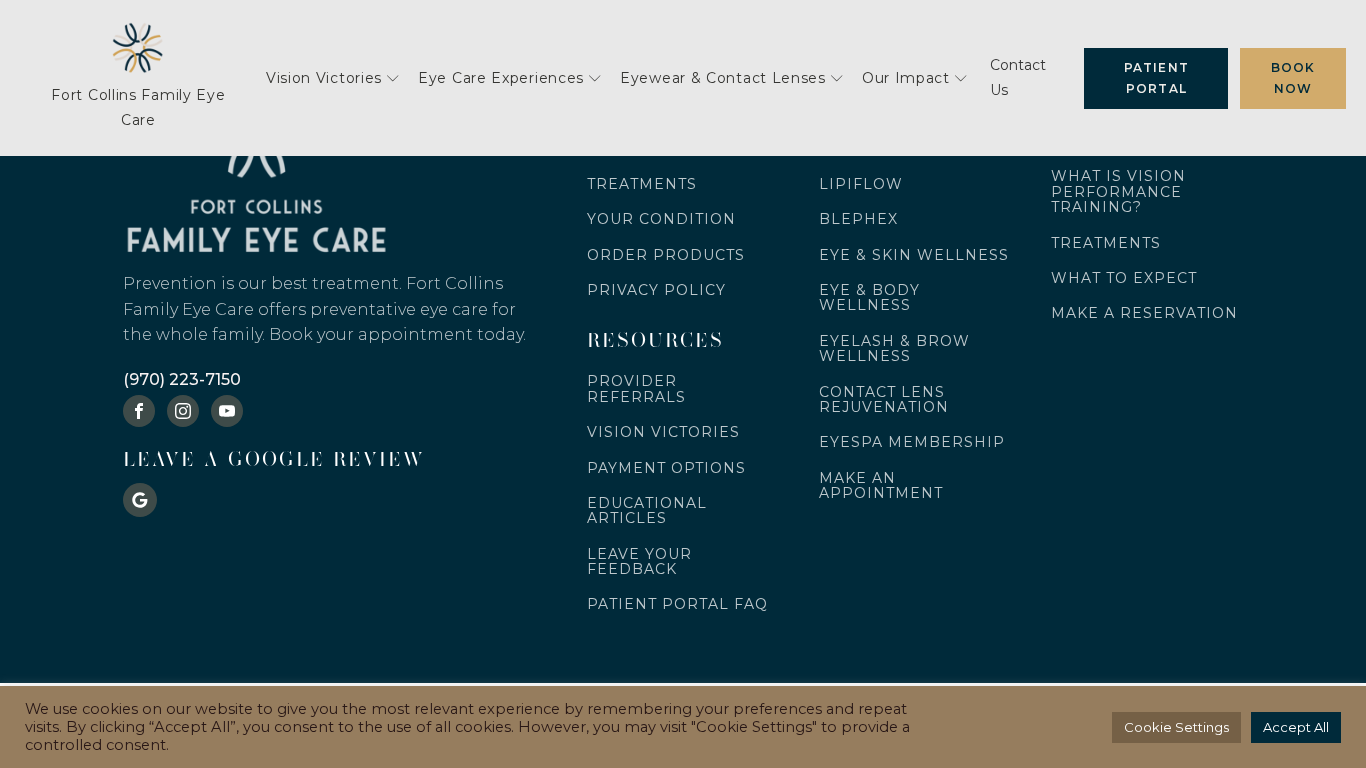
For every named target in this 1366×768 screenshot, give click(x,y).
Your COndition (661, 219)
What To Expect (1124, 278)
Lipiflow (861, 184)
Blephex (858, 219)
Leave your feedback (639, 562)
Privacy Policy (656, 290)
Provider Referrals (636, 389)
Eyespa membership (912, 442)
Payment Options (666, 468)
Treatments (642, 184)
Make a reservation (1144, 313)
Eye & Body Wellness (869, 298)
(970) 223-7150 (182, 379)
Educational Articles (647, 511)
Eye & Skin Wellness (914, 255)
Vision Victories (663, 432)
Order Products (666, 255)
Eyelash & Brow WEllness (894, 349)
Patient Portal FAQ (677, 604)
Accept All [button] (1296, 727)
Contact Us (1018, 77)
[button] (332, 78)
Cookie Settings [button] (1176, 727)
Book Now (1293, 78)
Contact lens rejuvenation (884, 400)
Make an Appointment (881, 486)
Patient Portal (1156, 78)
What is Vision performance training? (1118, 192)
